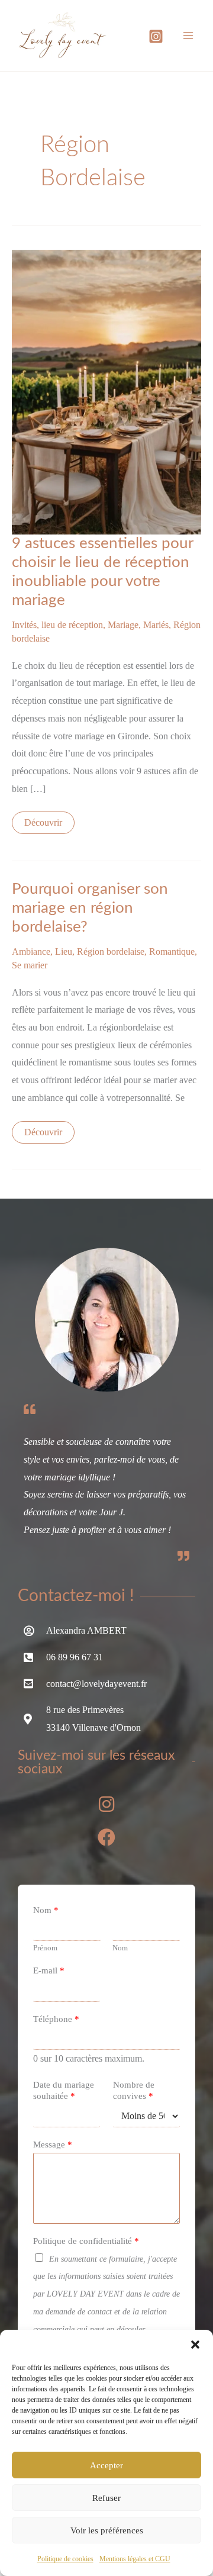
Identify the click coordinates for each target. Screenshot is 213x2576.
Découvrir (44, 820)
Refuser (106, 2498)
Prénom (45, 1948)
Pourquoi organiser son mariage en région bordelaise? (90, 908)
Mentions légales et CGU (135, 2559)
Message (53, 2144)
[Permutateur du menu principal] (188, 36)
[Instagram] (156, 36)
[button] (195, 2345)
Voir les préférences (107, 2530)
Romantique (172, 951)
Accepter (106, 2465)
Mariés (156, 625)
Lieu (64, 951)
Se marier (30, 965)
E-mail (49, 1970)
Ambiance (31, 951)
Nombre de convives (134, 2091)
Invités (24, 625)
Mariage (123, 625)
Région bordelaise (111, 951)
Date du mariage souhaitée (64, 2091)
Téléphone (56, 2019)
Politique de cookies (65, 2559)
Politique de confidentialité (86, 2241)
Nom (46, 1910)
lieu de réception (72, 625)
